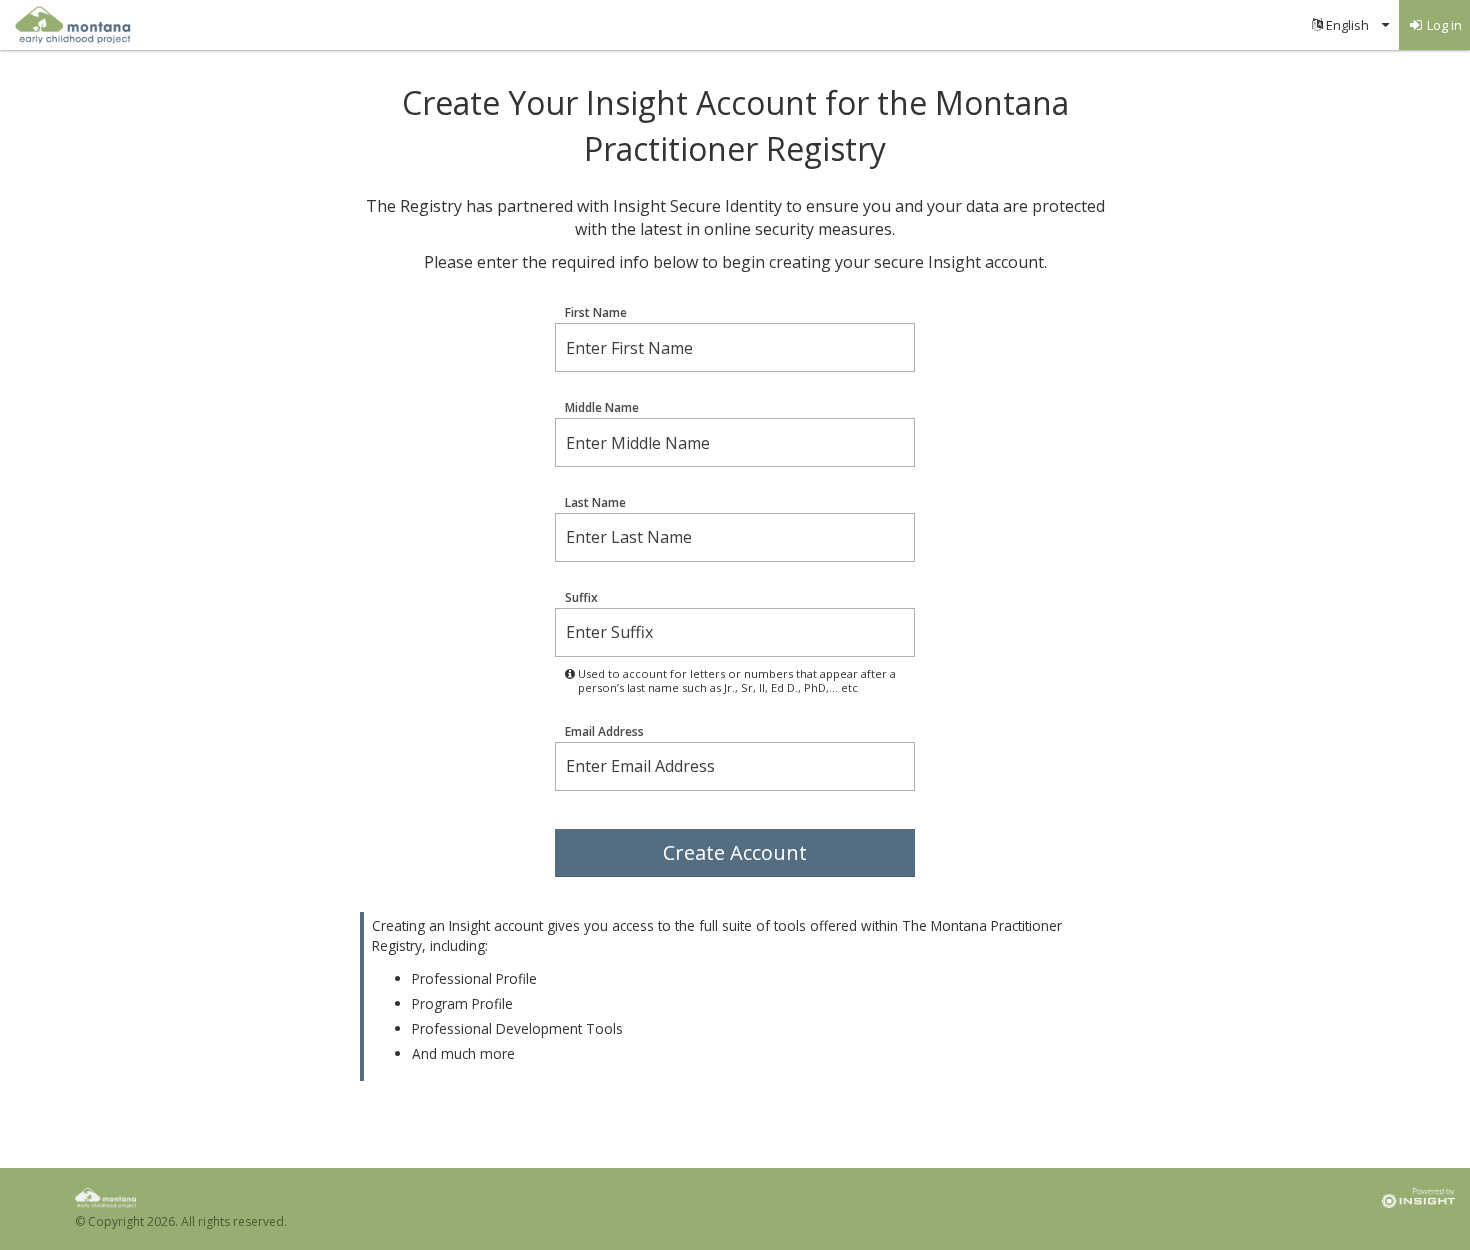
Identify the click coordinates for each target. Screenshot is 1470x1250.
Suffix (581, 598)
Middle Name (602, 408)
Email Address (604, 732)
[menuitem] (1350, 25)
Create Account (735, 852)
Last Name (595, 503)
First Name (596, 313)
